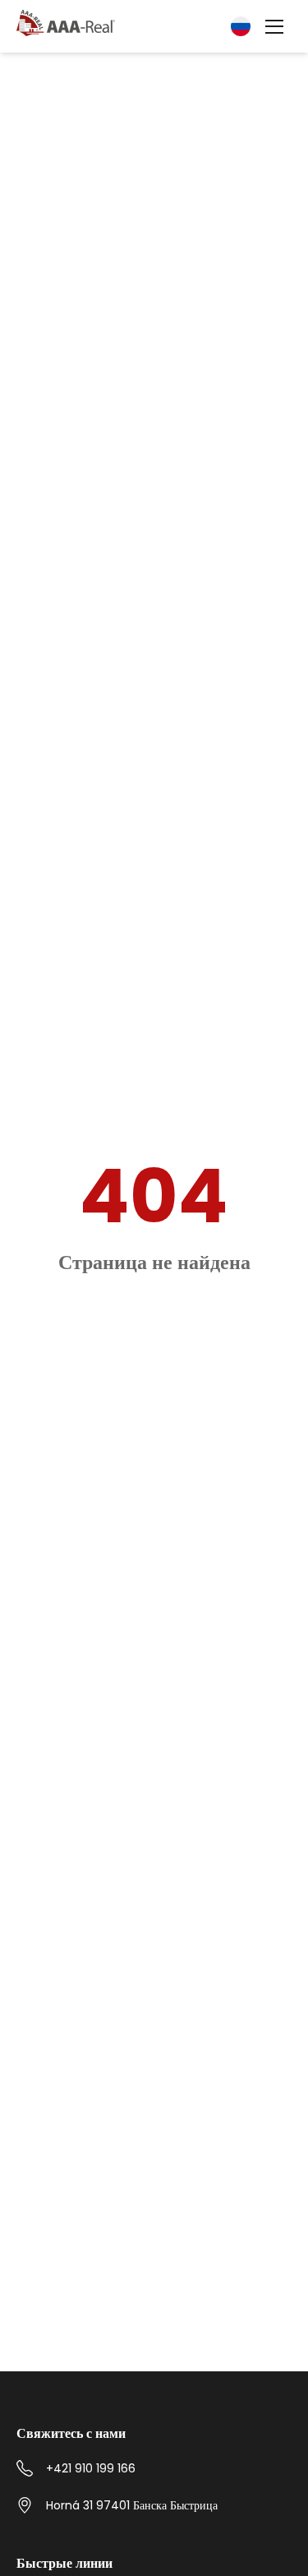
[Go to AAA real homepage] (66, 24)
